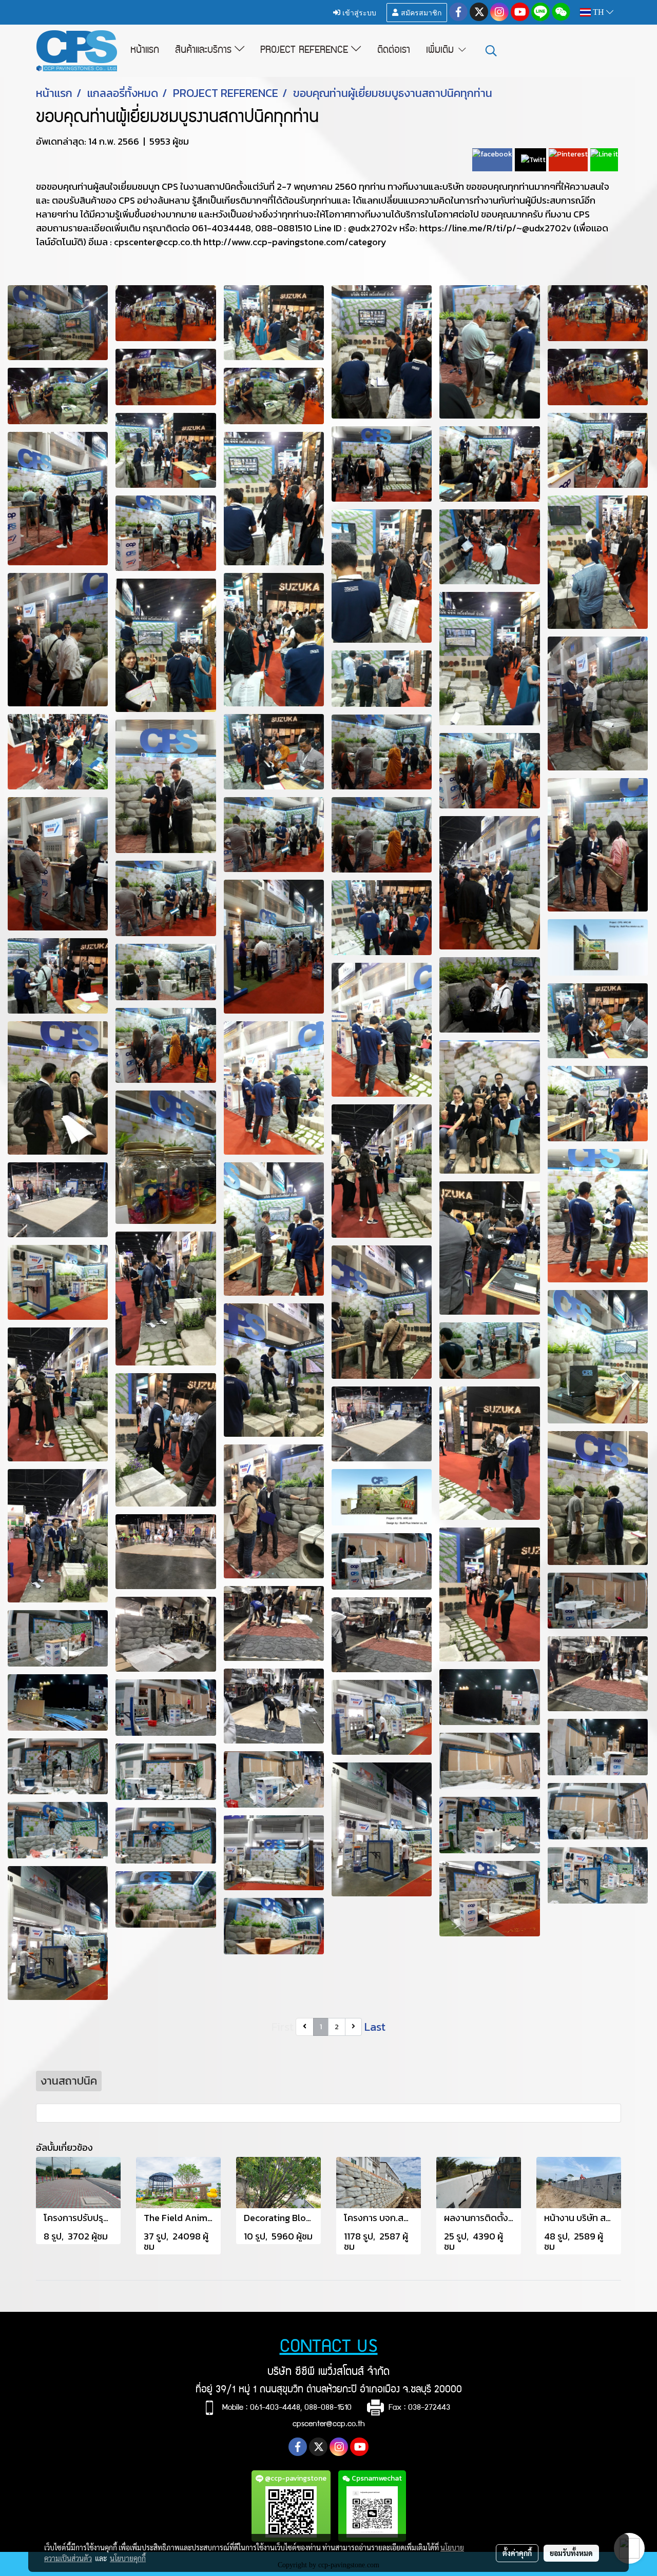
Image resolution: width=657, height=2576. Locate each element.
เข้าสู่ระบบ (358, 12)
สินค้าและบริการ (205, 51)
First (283, 2027)
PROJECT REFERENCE (306, 51)
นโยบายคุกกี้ (128, 2558)
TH (598, 12)
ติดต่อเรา (394, 51)
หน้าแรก (145, 51)
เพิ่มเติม (441, 51)
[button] (491, 51)
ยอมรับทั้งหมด (571, 2553)
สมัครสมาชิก (420, 12)
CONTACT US (329, 2348)
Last (375, 2027)
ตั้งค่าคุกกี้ (517, 2553)
